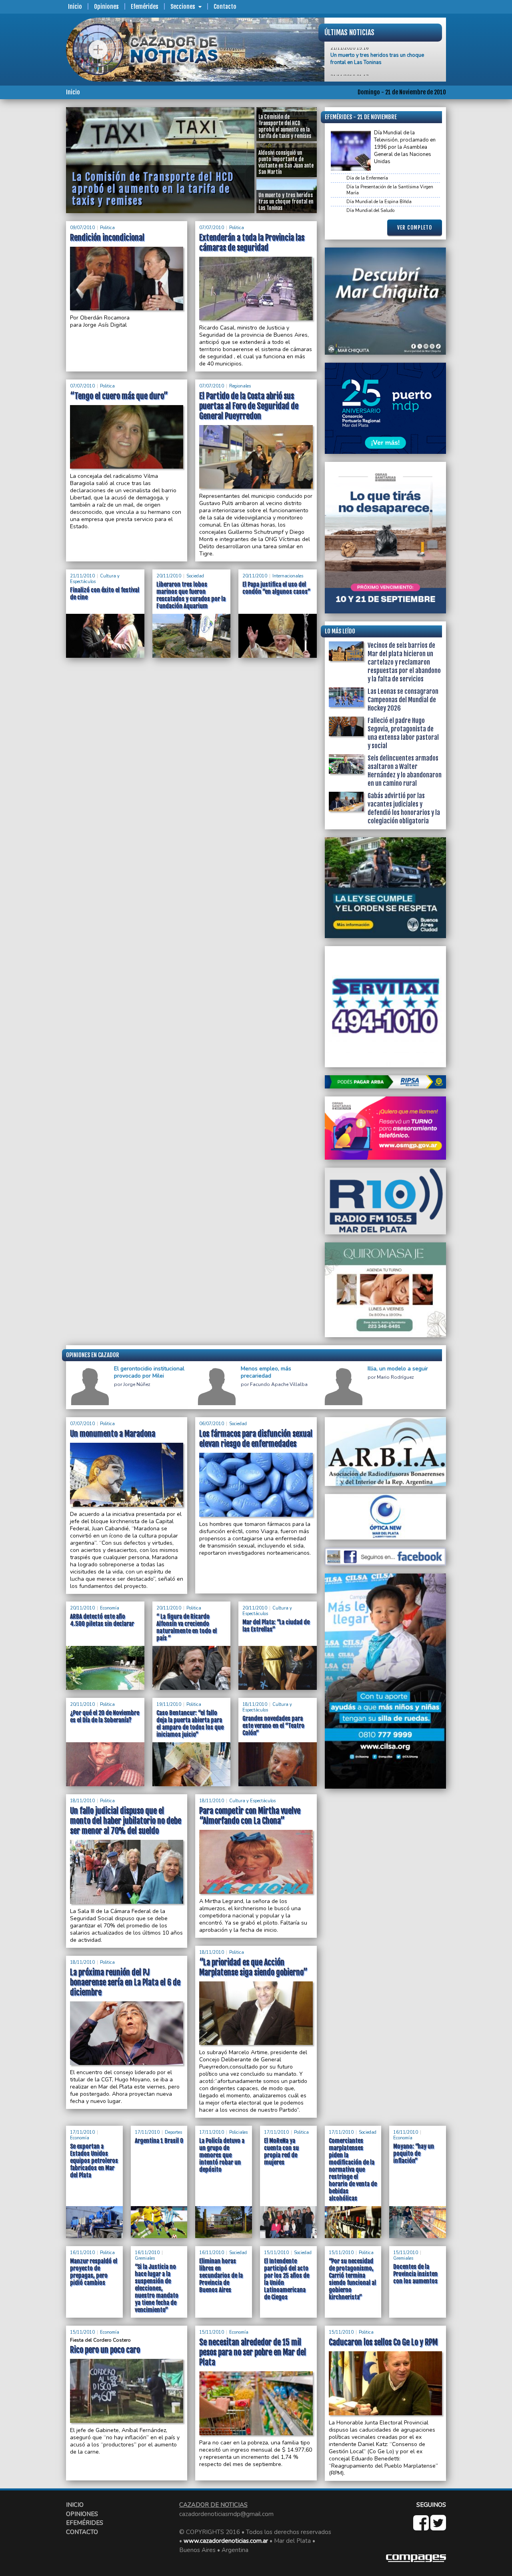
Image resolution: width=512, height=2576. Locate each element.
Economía (110, 1608)
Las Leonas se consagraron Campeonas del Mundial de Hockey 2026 (403, 700)
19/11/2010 (169, 1704)
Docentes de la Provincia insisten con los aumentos (415, 2274)
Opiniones (106, 7)
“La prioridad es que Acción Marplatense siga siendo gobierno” (253, 1967)
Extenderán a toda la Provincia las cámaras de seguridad (252, 243)
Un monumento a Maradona (113, 1434)
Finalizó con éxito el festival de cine (371, 52)
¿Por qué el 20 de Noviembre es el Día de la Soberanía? (105, 1716)
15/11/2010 (276, 2253)
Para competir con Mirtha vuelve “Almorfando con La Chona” (250, 1816)
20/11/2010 (169, 576)
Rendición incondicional (107, 238)
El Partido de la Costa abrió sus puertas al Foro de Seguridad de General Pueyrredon (249, 406)
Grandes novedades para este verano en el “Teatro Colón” (273, 1726)
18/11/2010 (255, 1704)
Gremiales (145, 2258)
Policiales (238, 2132)
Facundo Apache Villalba (279, 1385)
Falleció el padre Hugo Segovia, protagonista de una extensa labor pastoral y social (403, 733)
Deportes (173, 2132)
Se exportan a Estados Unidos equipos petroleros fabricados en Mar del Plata (94, 2161)
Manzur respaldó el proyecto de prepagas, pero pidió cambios (94, 2272)
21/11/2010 (82, 576)
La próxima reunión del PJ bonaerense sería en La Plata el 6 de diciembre (125, 1982)
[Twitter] (438, 2527)
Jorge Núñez (137, 1385)
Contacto (225, 7)
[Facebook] (422, 2527)
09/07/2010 (82, 228)
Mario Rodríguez (395, 1377)
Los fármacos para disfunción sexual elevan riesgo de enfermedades (256, 1439)
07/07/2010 (212, 228)
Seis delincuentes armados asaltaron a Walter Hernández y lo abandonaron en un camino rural (405, 771)
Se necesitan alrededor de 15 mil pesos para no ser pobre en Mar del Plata (253, 2352)
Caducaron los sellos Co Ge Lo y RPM (383, 2342)
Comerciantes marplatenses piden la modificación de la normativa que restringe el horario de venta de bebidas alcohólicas (353, 2170)
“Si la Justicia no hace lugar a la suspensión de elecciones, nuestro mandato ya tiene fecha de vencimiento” (157, 2288)
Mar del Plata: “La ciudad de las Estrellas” (276, 1626)
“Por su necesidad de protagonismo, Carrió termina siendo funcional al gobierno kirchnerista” (352, 2279)
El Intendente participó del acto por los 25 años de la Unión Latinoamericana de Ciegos (287, 2279)
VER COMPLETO (415, 228)
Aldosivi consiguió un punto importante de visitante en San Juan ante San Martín (157, 175)
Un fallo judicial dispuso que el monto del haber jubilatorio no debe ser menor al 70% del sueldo (126, 1821)
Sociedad (195, 576)
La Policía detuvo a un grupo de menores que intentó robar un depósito (222, 2155)
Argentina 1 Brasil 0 (159, 2141)
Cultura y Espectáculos (95, 579)
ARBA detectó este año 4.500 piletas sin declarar (102, 1620)
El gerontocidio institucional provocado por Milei (149, 1372)
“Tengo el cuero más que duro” (119, 396)
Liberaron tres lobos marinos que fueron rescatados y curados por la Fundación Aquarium (191, 595)
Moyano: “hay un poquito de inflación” (414, 2154)
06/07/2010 (212, 1424)
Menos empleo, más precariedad (266, 1372)
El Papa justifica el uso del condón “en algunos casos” (276, 588)
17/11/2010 (82, 2132)
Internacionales (288, 576)
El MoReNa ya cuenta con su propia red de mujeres (281, 2152)
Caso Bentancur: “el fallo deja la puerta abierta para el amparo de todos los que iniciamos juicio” (190, 1724)
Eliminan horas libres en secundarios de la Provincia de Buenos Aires (221, 2275)
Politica (107, 228)
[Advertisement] (34, 227)
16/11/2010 (406, 2132)
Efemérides (145, 7)
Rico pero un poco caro (105, 2350)
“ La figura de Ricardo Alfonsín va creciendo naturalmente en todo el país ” (187, 1627)
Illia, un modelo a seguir (398, 1369)
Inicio (75, 7)
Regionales (240, 386)
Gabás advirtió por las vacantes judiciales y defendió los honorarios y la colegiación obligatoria (404, 808)
